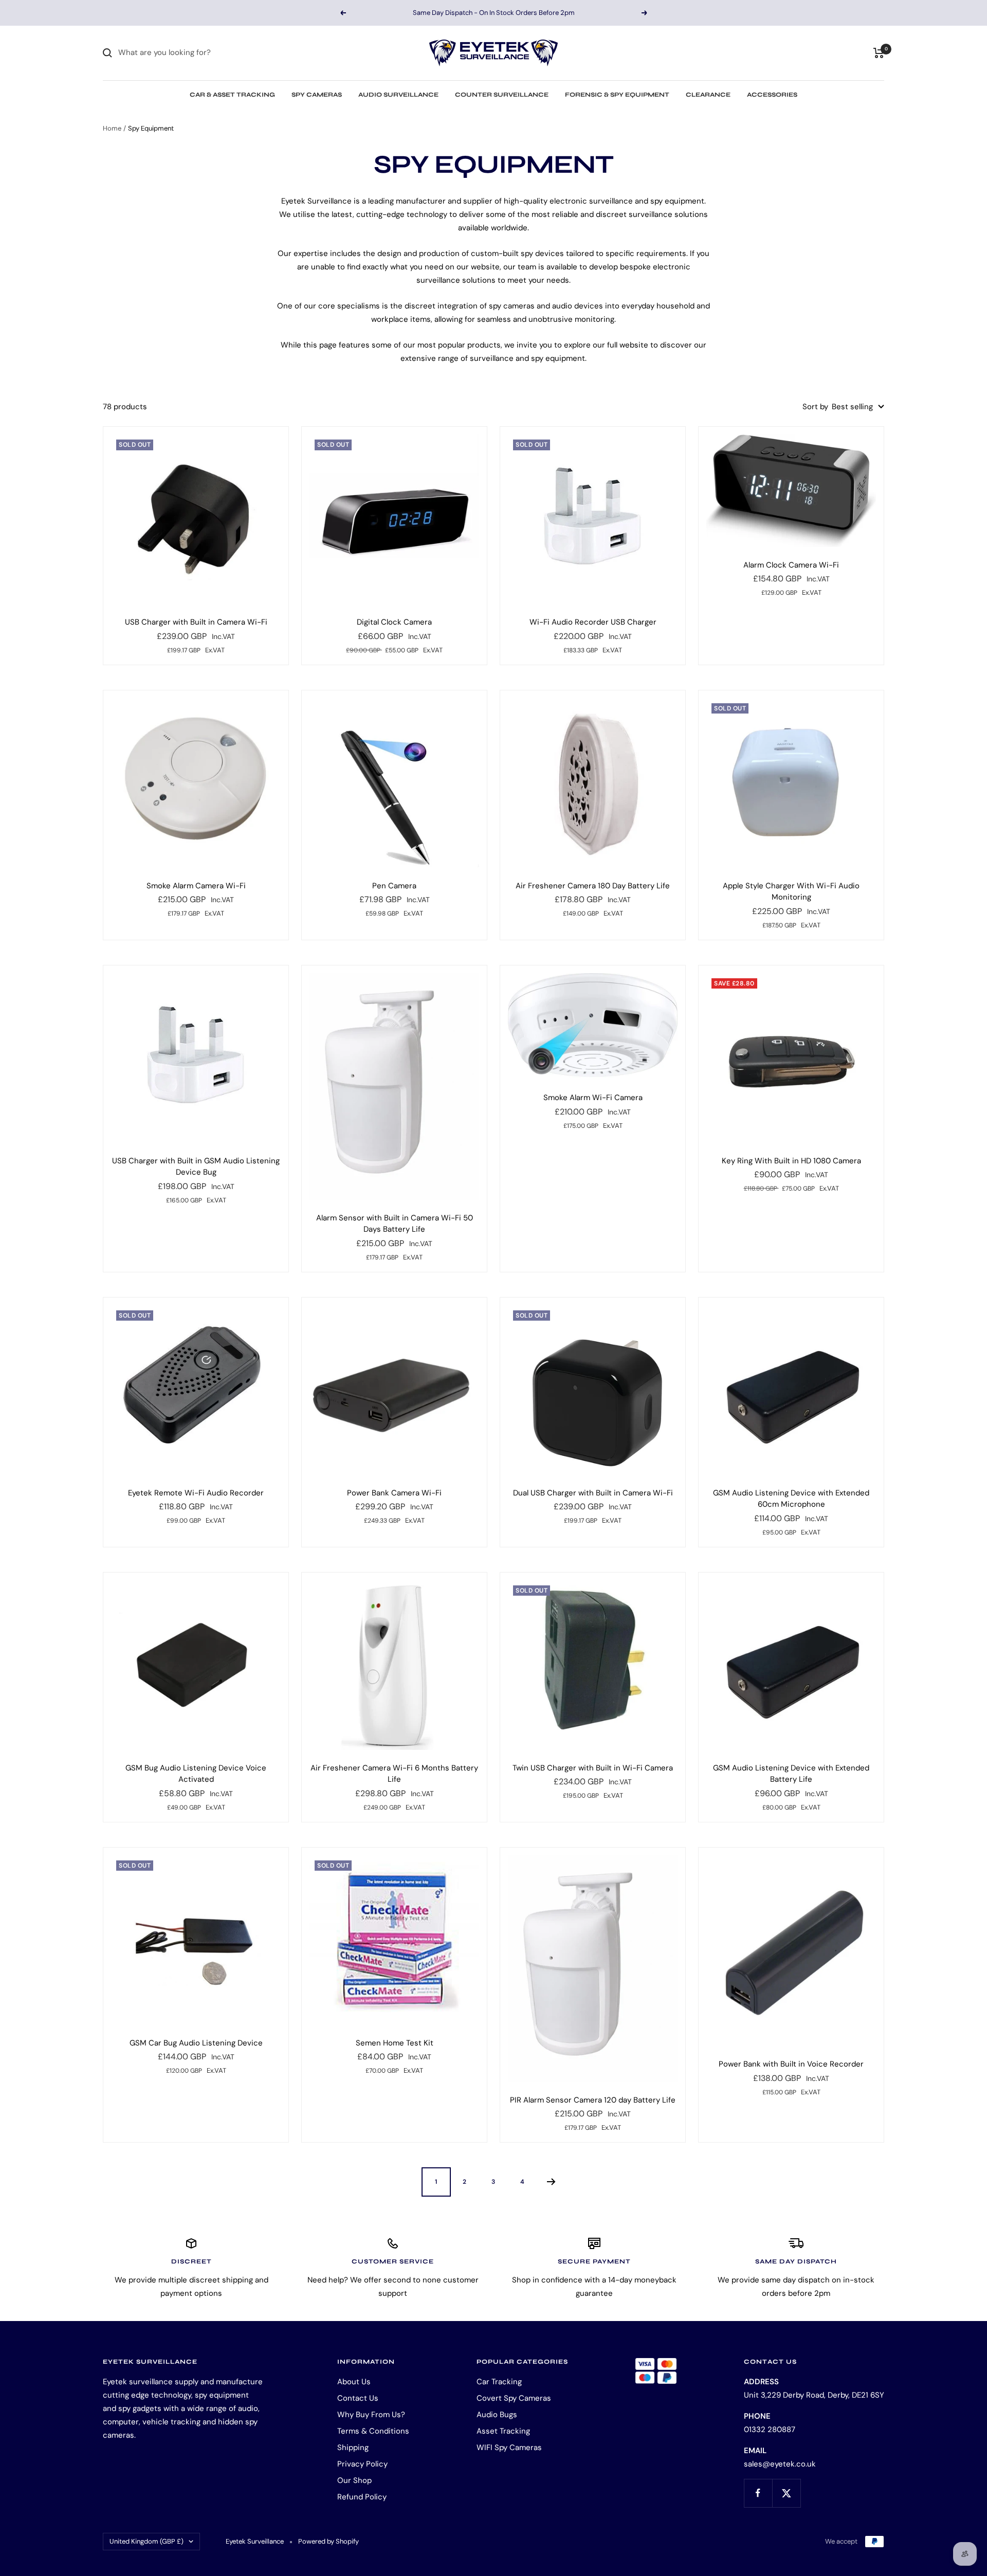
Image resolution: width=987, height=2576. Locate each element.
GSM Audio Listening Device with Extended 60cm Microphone (791, 1499)
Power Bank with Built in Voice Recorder (791, 2064)
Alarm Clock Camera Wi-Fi (791, 565)
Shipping (353, 2447)
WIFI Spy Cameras (509, 2447)
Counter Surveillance (502, 95)
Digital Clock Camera (394, 622)
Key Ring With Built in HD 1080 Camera (791, 1161)
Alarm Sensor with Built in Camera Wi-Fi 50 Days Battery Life (395, 1224)
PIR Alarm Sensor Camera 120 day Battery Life (593, 2100)
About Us (354, 2382)
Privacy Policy (362, 2464)
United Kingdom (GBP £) (147, 2541)
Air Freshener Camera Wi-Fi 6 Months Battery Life (394, 1774)
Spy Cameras (317, 95)
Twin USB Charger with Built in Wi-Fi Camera (593, 1768)
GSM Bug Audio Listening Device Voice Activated (196, 1774)
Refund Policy (362, 2497)
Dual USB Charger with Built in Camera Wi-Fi (593, 1493)
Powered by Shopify (328, 2541)
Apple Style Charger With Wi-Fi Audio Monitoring (791, 892)
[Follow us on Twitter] (786, 2493)
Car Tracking (499, 2382)
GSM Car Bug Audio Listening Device (196, 2043)
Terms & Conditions (373, 2431)
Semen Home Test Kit (395, 2043)
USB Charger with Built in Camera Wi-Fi (196, 622)
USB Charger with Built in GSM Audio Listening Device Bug (196, 1167)
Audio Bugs (497, 2415)
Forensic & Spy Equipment (617, 95)
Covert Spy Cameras (514, 2398)
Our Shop (354, 2480)
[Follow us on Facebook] (758, 2493)
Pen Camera (394, 886)
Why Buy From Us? (371, 2415)
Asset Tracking (503, 2431)
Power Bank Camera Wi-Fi (394, 1493)
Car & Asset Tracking (232, 95)
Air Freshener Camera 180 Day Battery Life (593, 886)
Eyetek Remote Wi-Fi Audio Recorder (196, 1493)
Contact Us (358, 2398)
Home (112, 128)
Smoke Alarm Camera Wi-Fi (196, 886)
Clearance (708, 95)
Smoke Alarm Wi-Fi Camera (593, 1098)
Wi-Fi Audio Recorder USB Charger (593, 622)
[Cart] (879, 53)
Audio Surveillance (398, 95)
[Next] (551, 2182)
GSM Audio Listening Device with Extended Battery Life (791, 1774)
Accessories (772, 95)
